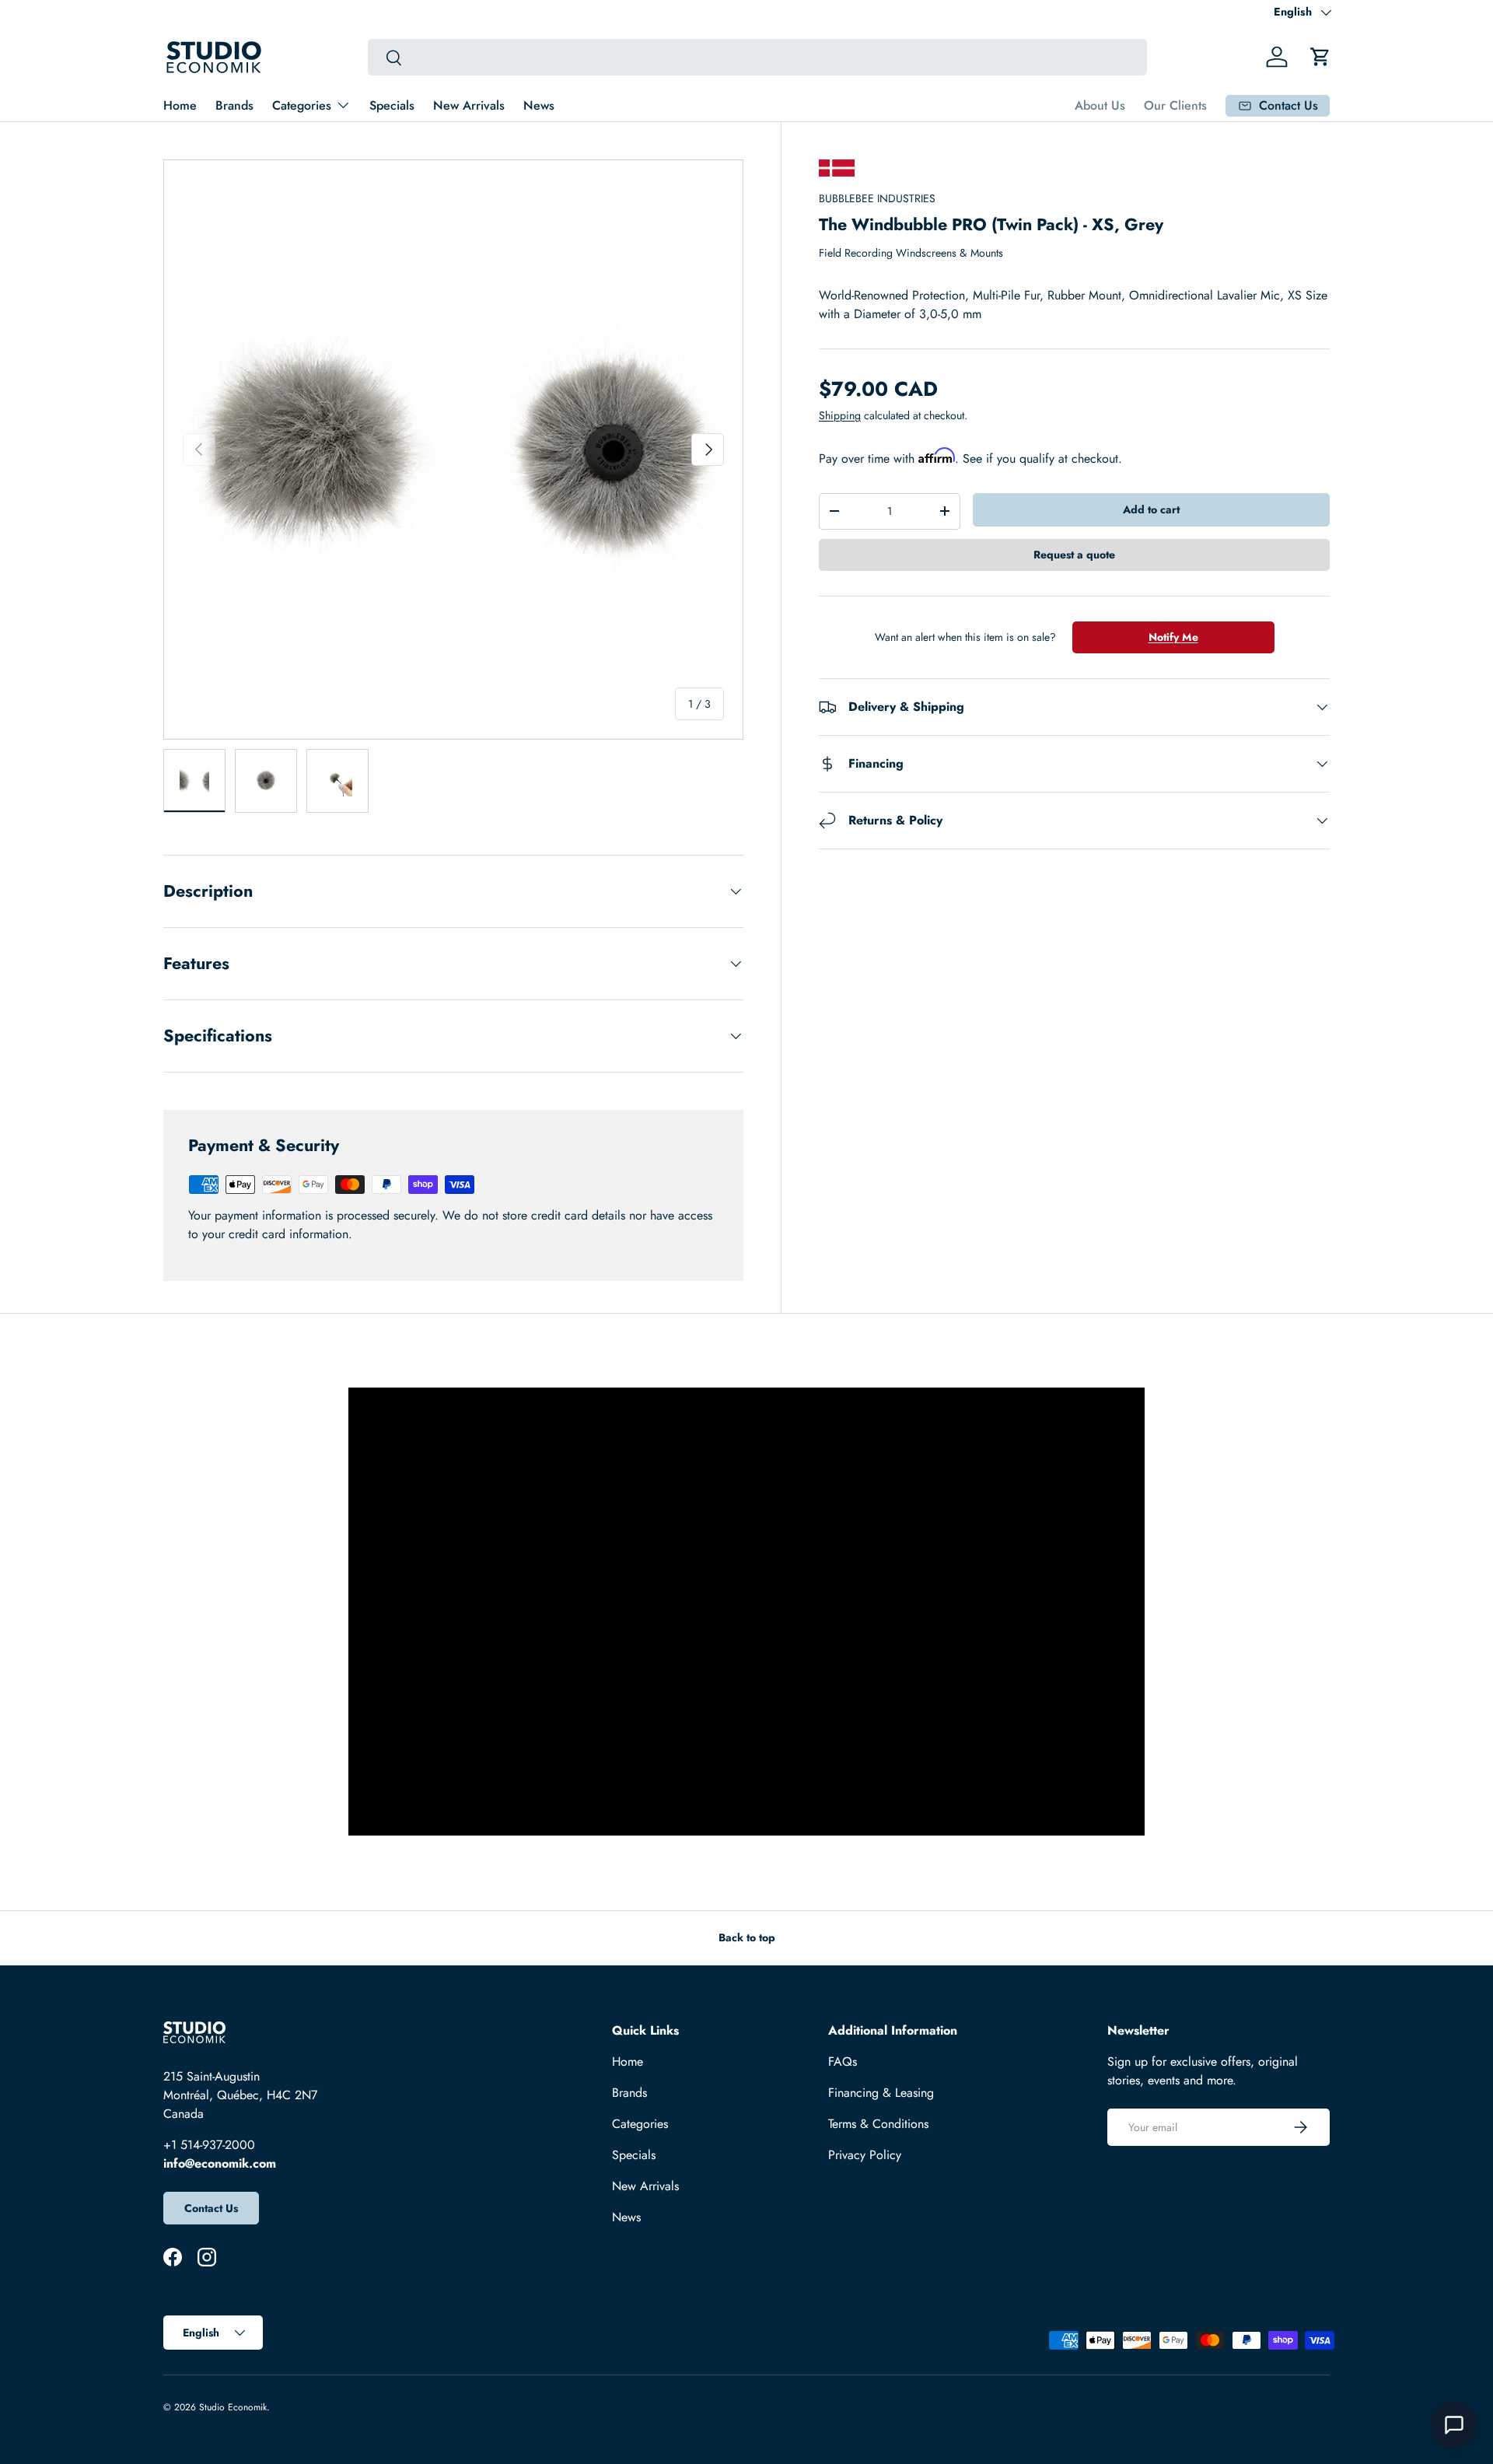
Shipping (840, 415)
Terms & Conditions (878, 2124)
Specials (392, 105)
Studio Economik (233, 2407)
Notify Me (1173, 637)
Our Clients (1175, 105)
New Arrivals (469, 105)
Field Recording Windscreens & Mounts (911, 253)
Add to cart (1151, 509)
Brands (234, 105)
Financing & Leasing (881, 2093)
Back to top (747, 1937)
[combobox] (757, 57)
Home (180, 105)
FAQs (843, 2061)
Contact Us (211, 2208)
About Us (1100, 105)
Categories (302, 105)
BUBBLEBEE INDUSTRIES (877, 198)
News (539, 105)
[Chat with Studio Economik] (1454, 2425)
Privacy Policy (865, 2155)
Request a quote (1074, 555)
